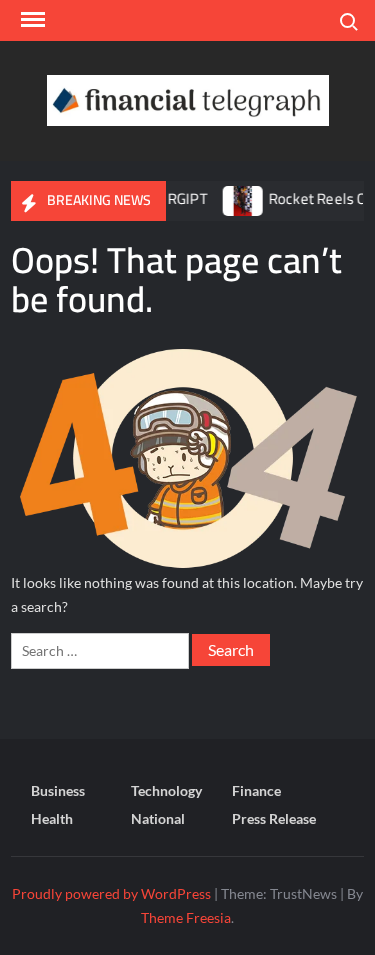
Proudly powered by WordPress (111, 893)
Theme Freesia (186, 917)
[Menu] (31, 20)
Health (52, 818)
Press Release (274, 818)
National (158, 818)
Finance (256, 790)
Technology (166, 790)
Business (58, 790)
